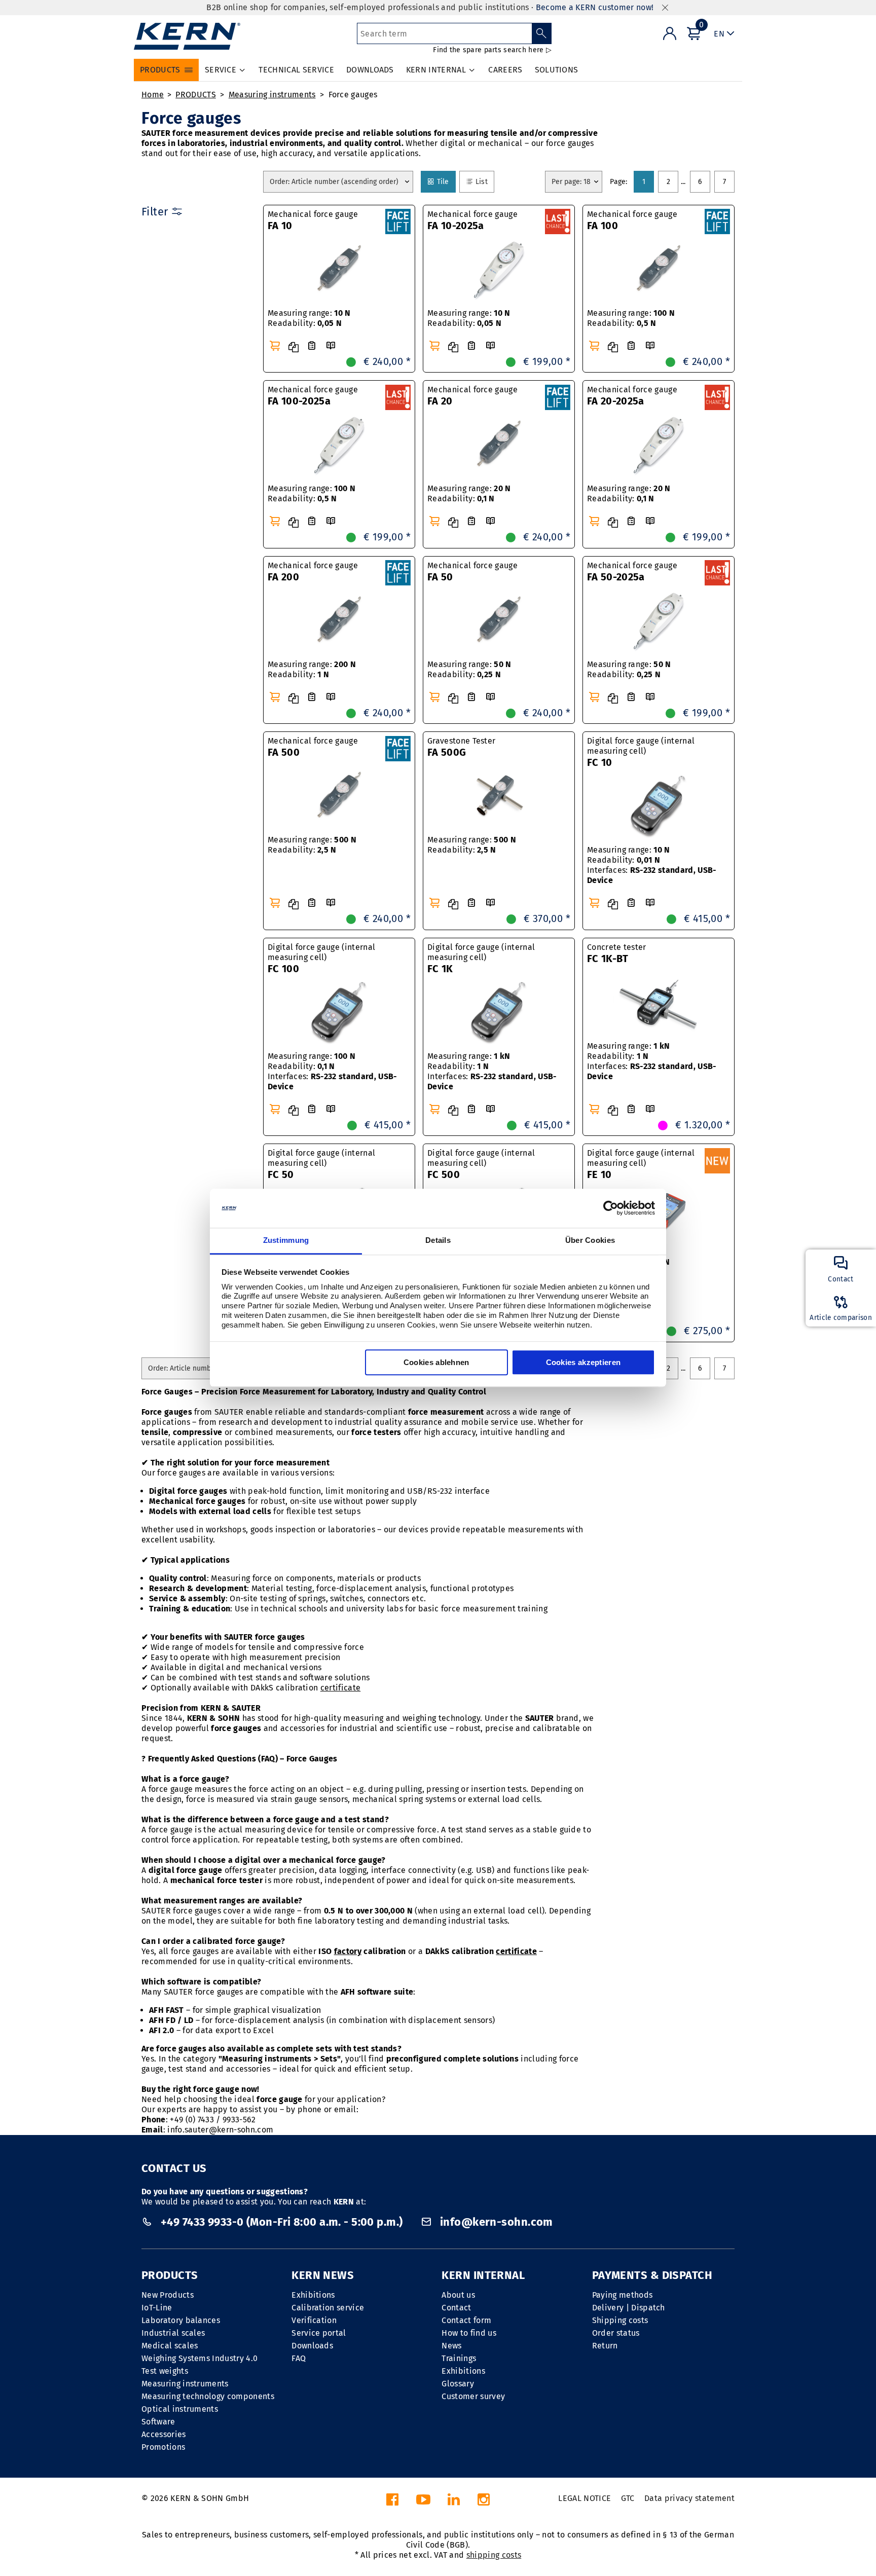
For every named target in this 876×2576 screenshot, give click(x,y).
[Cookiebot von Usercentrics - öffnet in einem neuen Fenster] (611, 1208)
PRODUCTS (196, 95)
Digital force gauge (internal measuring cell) (641, 752)
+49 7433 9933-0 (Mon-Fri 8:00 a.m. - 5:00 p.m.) (282, 2222)
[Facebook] (392, 2502)
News (451, 2346)
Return (605, 2346)
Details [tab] (438, 1240)
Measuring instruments (272, 95)
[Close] (665, 8)
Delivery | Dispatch (629, 2308)
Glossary (458, 2384)
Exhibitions (313, 2295)
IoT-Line (157, 2308)
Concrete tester (617, 953)
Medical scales (170, 2346)
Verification (314, 2320)
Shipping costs (620, 2320)
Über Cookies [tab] (590, 1240)
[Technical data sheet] (312, 346)
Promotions (163, 2447)
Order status (616, 2333)
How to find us (469, 2333)
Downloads (312, 2346)
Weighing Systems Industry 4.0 (199, 2358)
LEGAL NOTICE (585, 2498)
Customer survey (473, 2396)
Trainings (459, 2358)
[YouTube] (423, 2502)
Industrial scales (173, 2333)
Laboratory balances (181, 2320)
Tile (445, 181)
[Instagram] (484, 2502)
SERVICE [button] (221, 70)
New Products (168, 2295)
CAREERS (505, 70)
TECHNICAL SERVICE (296, 70)
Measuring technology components (208, 2396)
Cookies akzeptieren (583, 1362)
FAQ (299, 2358)
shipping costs (494, 2555)
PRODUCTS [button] (160, 70)
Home (153, 95)
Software (158, 2422)
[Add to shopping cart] (275, 346)
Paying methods (622, 2295)
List (484, 181)
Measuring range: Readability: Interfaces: (652, 865)
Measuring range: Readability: (309, 318)
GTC (628, 2498)
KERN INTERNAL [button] (436, 70)
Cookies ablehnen (436, 1362)
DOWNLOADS (370, 70)
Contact (456, 2308)
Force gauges (353, 95)
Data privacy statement (689, 2498)
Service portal (319, 2333)
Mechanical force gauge (313, 220)
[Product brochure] (331, 346)
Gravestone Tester (461, 747)
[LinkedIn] (454, 2502)
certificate (341, 1688)
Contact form (466, 2320)
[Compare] (294, 347)
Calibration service (328, 2308)
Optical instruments (180, 2409)
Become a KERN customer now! (595, 7)
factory (348, 1951)
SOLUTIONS (557, 70)
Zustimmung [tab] (286, 1240)
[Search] (542, 33)
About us (458, 2295)
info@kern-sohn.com (495, 2222)
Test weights (165, 2371)
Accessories (164, 2434)
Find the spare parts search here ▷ (492, 50)
